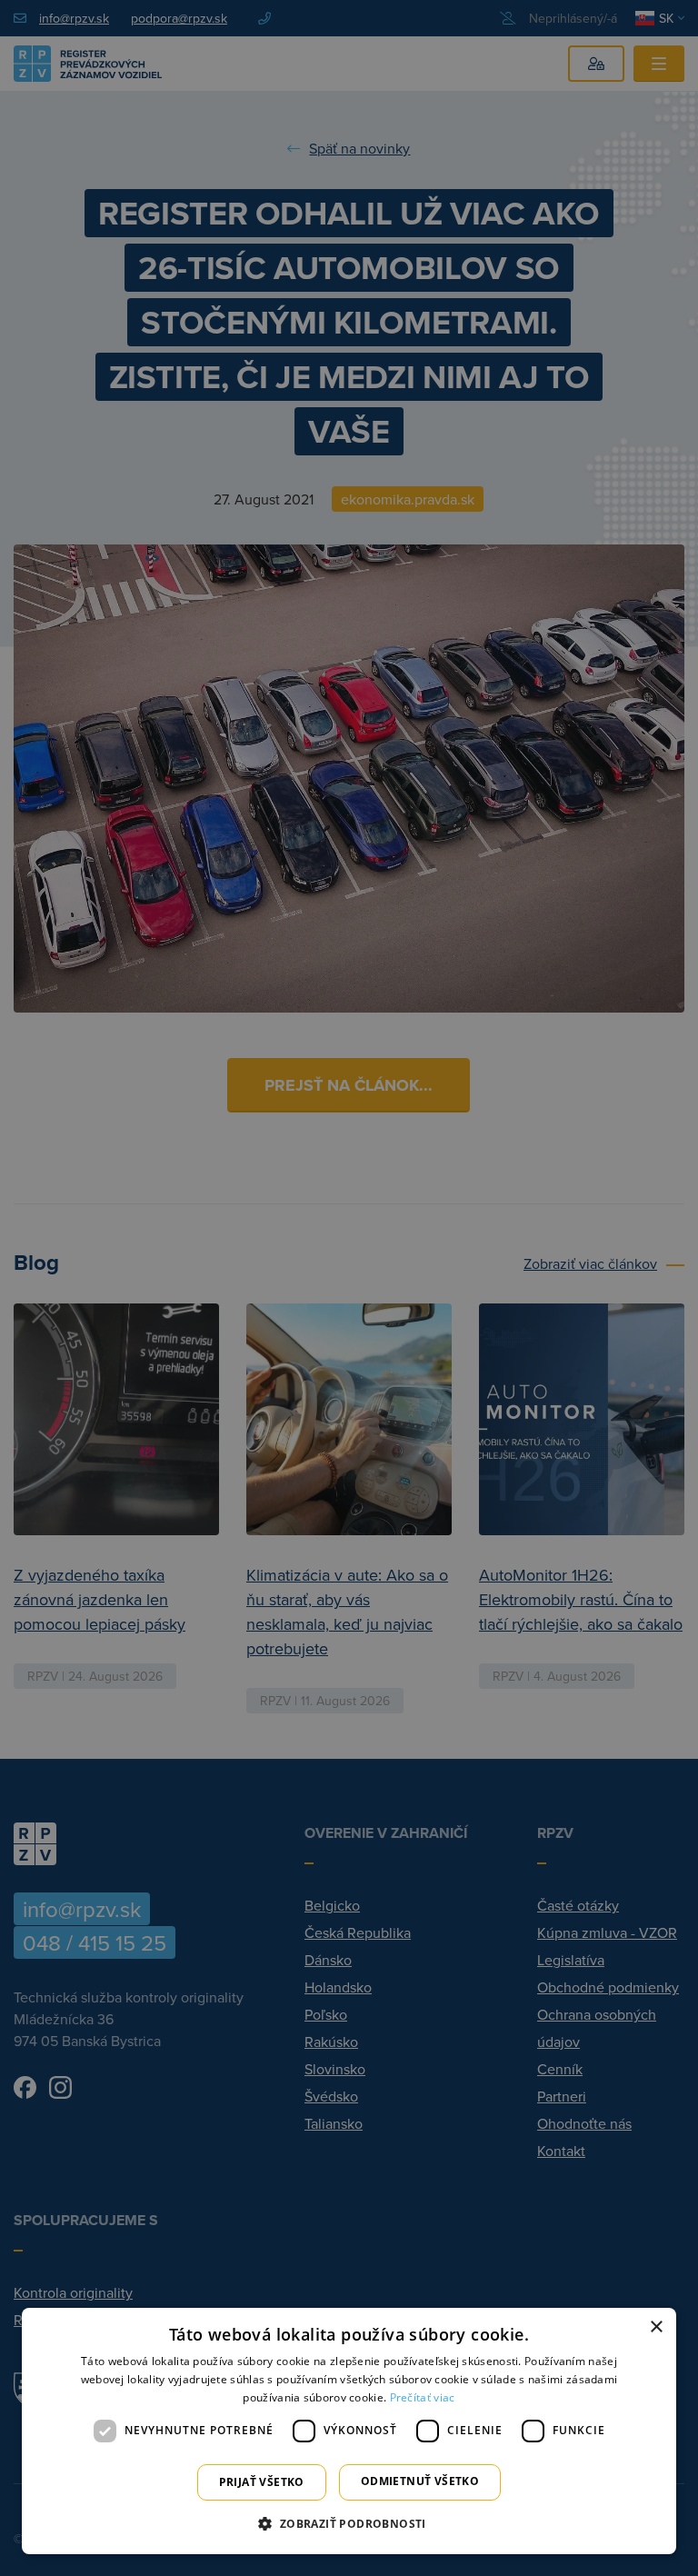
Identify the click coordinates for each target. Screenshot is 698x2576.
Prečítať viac (423, 2397)
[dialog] (349, 2431)
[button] (349, 2523)
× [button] (656, 2327)
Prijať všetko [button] (262, 2482)
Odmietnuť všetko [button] (420, 2481)
